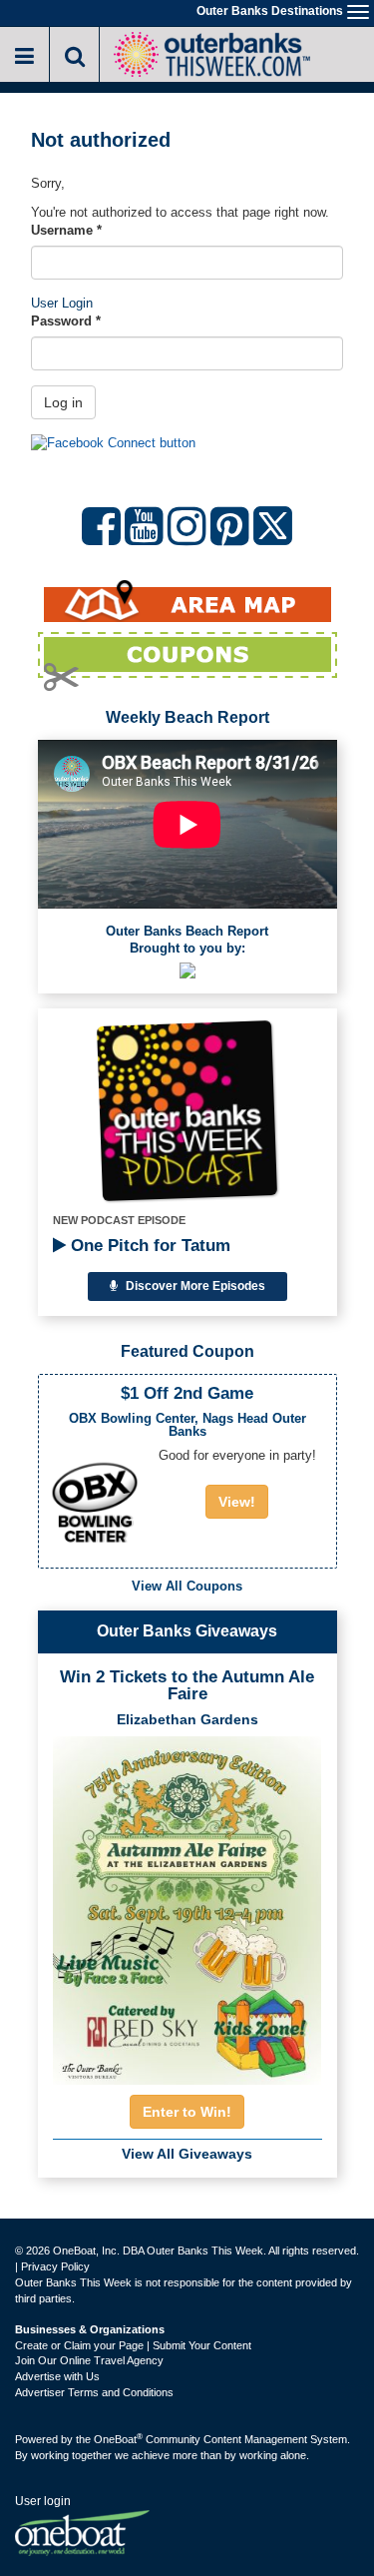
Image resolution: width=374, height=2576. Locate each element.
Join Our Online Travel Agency (89, 2360)
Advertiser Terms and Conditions (94, 2392)
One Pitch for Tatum (148, 1246)
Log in (63, 402)
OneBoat (118, 2439)
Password (66, 321)
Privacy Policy (55, 2266)
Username (66, 230)
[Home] (211, 52)
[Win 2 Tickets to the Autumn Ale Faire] (187, 1904)
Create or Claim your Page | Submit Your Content (133, 2345)
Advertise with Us (57, 2376)
